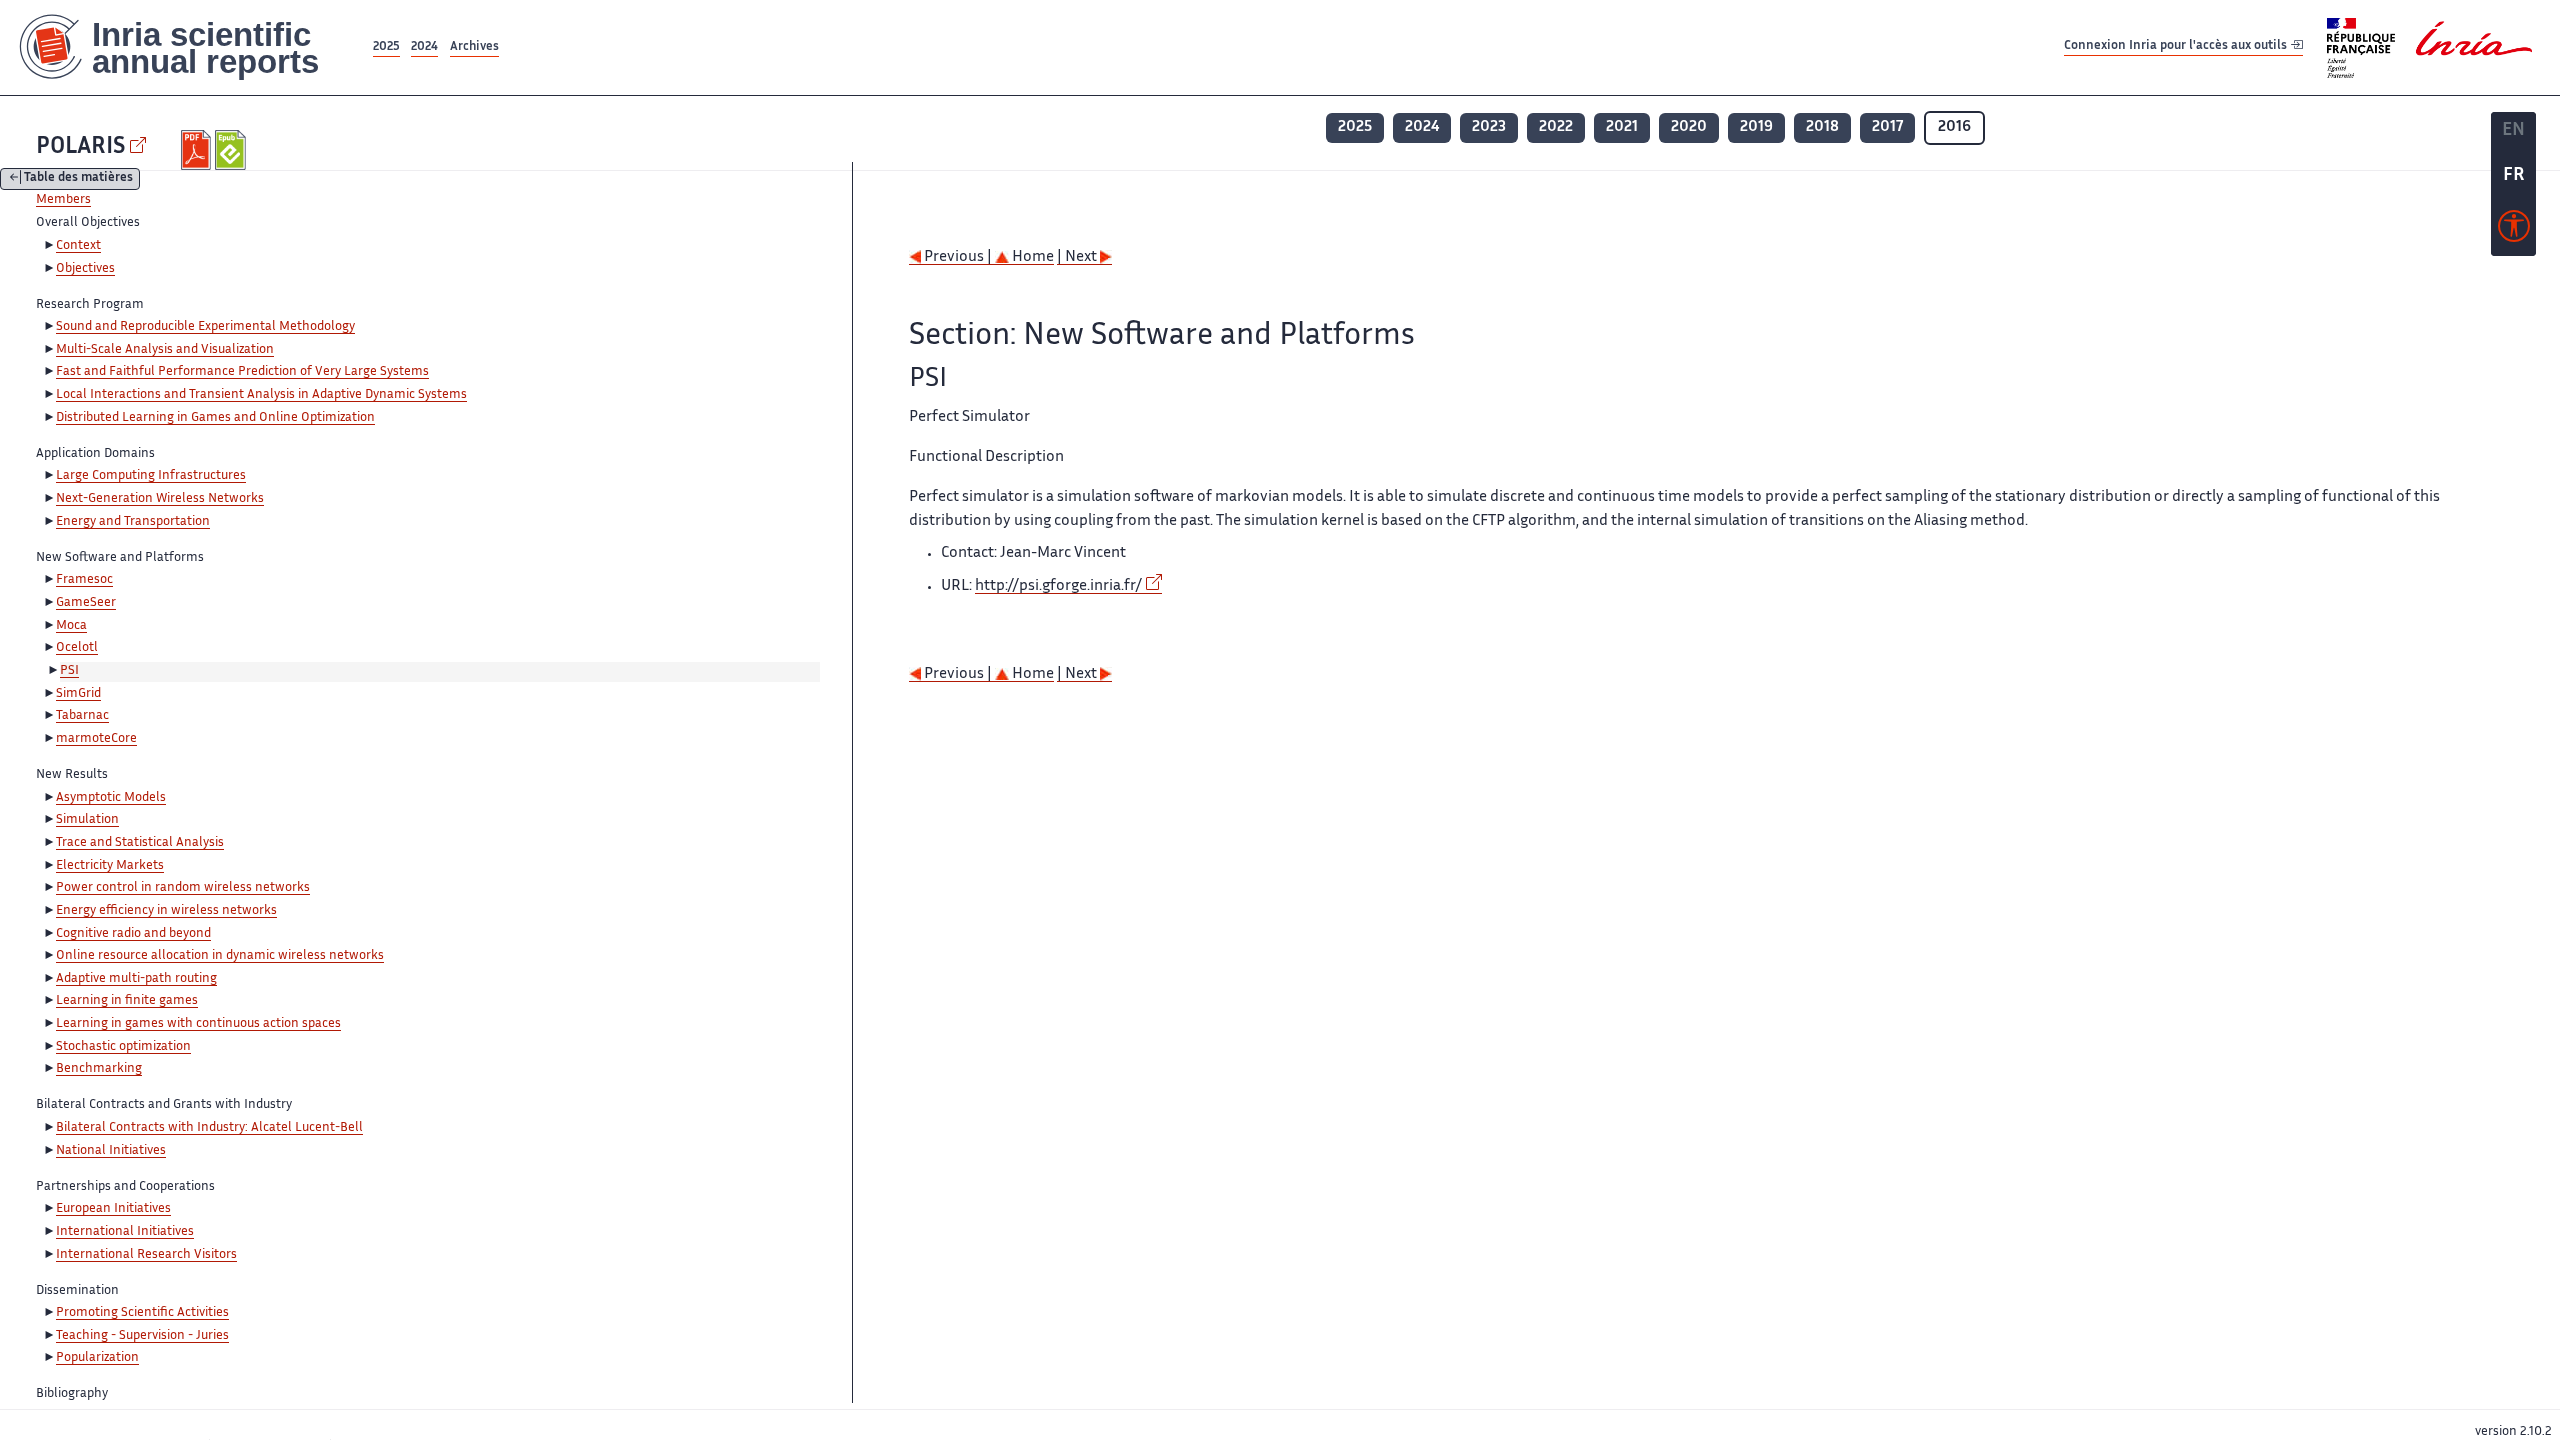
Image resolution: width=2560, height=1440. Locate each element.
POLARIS (80, 147)
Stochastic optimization (123, 1047)
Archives (474, 47)
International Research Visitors (146, 1255)
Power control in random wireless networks (183, 888)
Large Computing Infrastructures (151, 476)
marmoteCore (96, 739)
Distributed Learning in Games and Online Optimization (215, 418)
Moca (71, 626)
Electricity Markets (110, 866)
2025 (386, 47)
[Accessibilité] (2514, 231)
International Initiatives (125, 1232)
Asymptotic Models (111, 798)
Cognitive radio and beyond (133, 934)
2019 (1756, 127)
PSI (69, 671)
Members (63, 200)
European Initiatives (113, 1209)
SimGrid (78, 694)
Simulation (87, 820)
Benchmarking (99, 1069)
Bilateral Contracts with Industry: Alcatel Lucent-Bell (209, 1128)
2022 (1556, 127)
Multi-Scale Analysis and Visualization (165, 350)
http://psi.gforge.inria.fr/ (1058, 586)
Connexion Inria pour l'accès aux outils (2177, 46)
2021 (1622, 127)
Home (1031, 257)
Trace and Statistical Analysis (140, 843)
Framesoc (84, 580)
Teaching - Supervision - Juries (142, 1336)
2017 (1887, 127)
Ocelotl (77, 648)
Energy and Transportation (133, 522)
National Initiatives (111, 1151)
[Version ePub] (232, 150)
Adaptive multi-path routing (136, 979)
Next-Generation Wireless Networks (160, 499)
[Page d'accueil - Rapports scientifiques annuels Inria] (184, 47)
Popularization (97, 1358)
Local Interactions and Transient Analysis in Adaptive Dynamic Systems (261, 395)
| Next (1078, 257)
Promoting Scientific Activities (142, 1313)
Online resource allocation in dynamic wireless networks (220, 956)
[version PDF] (198, 150)
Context (78, 246)
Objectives (85, 269)
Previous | (958, 257)
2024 (424, 47)
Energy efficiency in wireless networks (166, 911)
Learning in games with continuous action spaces (198, 1024)
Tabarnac (82, 716)
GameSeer (86, 603)
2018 (1822, 127)
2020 (1689, 127)
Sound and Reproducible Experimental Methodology (205, 327)
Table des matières (78, 179)
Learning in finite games (127, 1001)
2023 (1489, 127)
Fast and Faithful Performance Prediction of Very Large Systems (242, 372)
